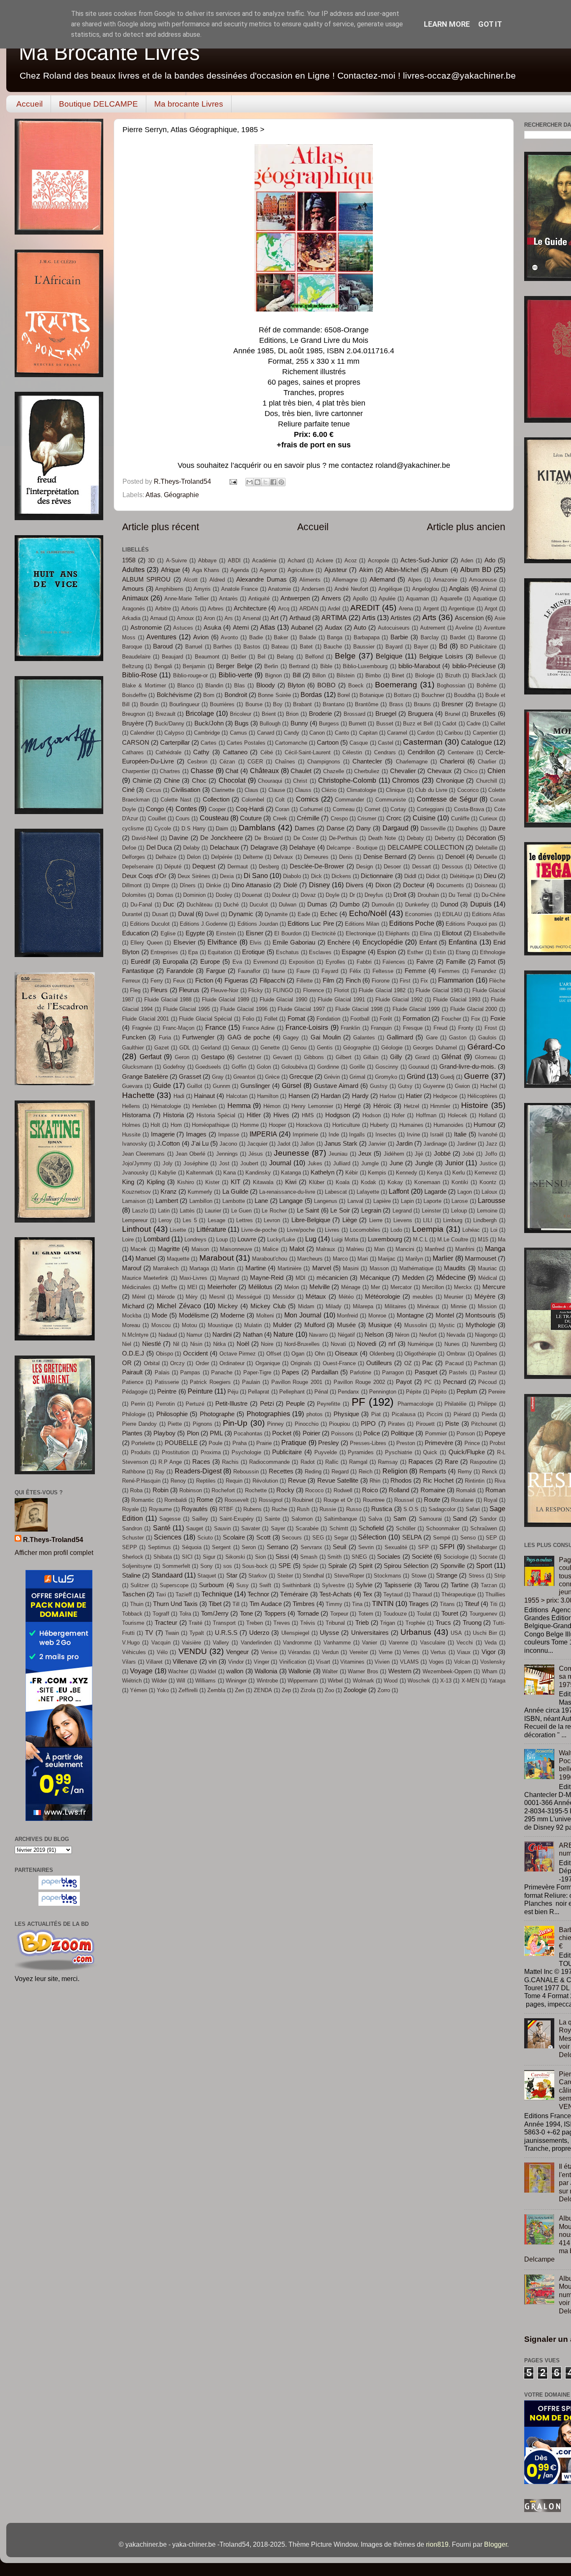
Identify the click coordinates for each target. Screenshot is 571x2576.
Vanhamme (337, 1643)
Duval (186, 914)
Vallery (221, 1643)
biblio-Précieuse (474, 666)
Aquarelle (451, 599)
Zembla (216, 1690)
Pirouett (425, 1424)
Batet (306, 647)
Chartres (170, 771)
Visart (323, 1662)
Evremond (266, 962)
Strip (500, 1576)
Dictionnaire (377, 876)
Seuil (339, 1547)
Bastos (252, 647)
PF (358, 1402)
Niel (127, 1344)
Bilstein (345, 675)
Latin (164, 1211)
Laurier (213, 1211)
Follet (271, 1019)
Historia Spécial (216, 1115)
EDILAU (452, 914)
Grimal (357, 1077)
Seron (249, 1547)
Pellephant (292, 1392)
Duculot (259, 905)
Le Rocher (274, 1211)
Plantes (132, 1433)
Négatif (346, 1335)
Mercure (494, 1287)
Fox (476, 1019)
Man (379, 1249)
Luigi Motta (345, 1239)
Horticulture (346, 1125)
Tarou (431, 1585)
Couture (251, 818)
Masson (379, 1268)
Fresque (413, 1028)
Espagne (354, 952)
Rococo (314, 1490)
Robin (161, 1490)
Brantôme (367, 704)
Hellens (131, 1106)
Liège (350, 1220)
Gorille (357, 1067)
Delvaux (283, 857)
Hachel (489, 1086)
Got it (490, 24)
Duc (169, 904)
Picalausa (404, 1414)
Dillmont (132, 885)
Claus (251, 790)
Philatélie (455, 1404)
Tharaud (422, 1594)
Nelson (374, 1335)
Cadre (474, 724)
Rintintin (475, 1481)
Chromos (406, 780)
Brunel (452, 714)
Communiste (391, 800)
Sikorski (235, 1557)
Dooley (224, 895)
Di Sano (256, 876)
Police (372, 1433)
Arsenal (252, 618)
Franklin (350, 1028)
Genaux (241, 1048)
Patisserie (167, 1382)
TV (149, 1633)
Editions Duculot (150, 924)
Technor (258, 1594)
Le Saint (308, 1210)
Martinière (289, 1268)
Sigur (209, 1557)
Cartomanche (291, 743)
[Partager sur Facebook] (273, 482)
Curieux (488, 818)
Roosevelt (237, 1500)
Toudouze (395, 1614)
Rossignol (271, 1500)
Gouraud (419, 1067)
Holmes (131, 1125)
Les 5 (190, 1220)
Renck (490, 1472)
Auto (360, 628)
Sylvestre (333, 1585)
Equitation (220, 952)
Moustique (220, 1325)
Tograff (161, 1614)
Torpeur (339, 1614)
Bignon (273, 675)
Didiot (433, 876)
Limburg (453, 1220)
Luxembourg (385, 1239)
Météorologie (382, 1297)
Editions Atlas (489, 914)
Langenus (326, 1201)
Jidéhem (394, 1154)
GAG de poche (249, 1037)
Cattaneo (235, 752)
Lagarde (435, 1192)
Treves (282, 1623)
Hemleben (204, 1106)
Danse (335, 828)
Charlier (487, 762)
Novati (338, 1344)
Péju (233, 1392)
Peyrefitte (329, 1404)
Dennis (426, 857)
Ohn (320, 1354)
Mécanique (375, 1278)
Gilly (396, 1057)
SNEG (359, 1557)
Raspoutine (483, 1462)
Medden (413, 1278)
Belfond (314, 657)
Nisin (196, 1344)
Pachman (486, 1363)
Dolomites (134, 895)
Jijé (419, 1154)
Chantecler (367, 761)
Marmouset (481, 1259)
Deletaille (486, 848)
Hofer (398, 1115)
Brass (396, 704)
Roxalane (462, 1500)
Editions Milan (362, 924)
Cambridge (207, 733)
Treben (255, 1623)
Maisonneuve (236, 1249)
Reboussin (246, 1472)
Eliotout (452, 933)
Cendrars (385, 752)
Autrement (433, 628)
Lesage (217, 1220)
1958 (129, 560)
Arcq (284, 609)
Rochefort (223, 1490)
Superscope (174, 1585)
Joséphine (196, 1163)
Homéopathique (211, 1125)
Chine (172, 781)
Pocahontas (248, 1434)
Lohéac (471, 1230)
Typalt (197, 1633)
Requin (234, 1481)
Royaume (160, 1509)
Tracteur (166, 1623)
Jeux (365, 1154)
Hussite (131, 1135)
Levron (272, 1220)
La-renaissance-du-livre (287, 1192)
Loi (494, 1230)
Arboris (190, 609)
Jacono (228, 1144)
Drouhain (428, 895)
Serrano (278, 1547)
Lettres (245, 1220)
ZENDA (263, 1690)
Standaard (167, 1575)
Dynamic (241, 914)
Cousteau (214, 818)
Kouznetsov (136, 1192)
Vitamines (352, 1662)
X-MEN (470, 1681)
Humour (485, 1125)
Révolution (265, 1481)
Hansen (299, 1096)
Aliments (310, 580)
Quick (430, 1452)
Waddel (207, 1671)
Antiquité (259, 599)
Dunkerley (417, 905)
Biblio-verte (236, 675)
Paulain (251, 1382)
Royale (130, 1509)
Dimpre (161, 885)
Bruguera (421, 714)
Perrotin (165, 1404)
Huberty (379, 1125)
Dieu (490, 876)
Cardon (426, 733)
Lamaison (134, 1201)
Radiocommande (269, 1462)
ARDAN (309, 609)
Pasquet (426, 1372)
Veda (491, 1643)
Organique (268, 1363)
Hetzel (412, 1106)
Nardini (222, 1335)
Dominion (194, 895)
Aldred (217, 580)
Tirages (419, 1604)
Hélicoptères (482, 1096)
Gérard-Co (486, 1047)
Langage (291, 1201)
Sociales (389, 1557)
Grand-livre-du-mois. (468, 1067)
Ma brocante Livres (189, 104)
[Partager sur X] (265, 482)
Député (173, 867)
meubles (423, 1297)
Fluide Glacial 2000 (474, 1009)
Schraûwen (484, 1528)
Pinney (275, 1424)
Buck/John (209, 723)
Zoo (329, 1690)
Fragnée (142, 1028)
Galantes (364, 1038)
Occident (195, 1353)
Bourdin (149, 704)
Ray (160, 1472)
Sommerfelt (176, 1566)
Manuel (145, 1259)
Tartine (460, 1585)
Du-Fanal (141, 905)
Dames (305, 828)
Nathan (253, 1335)
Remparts (433, 1471)
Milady (334, 1306)
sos (228, 1566)
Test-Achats (336, 1594)
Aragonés (134, 609)
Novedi (367, 1344)
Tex (368, 1594)
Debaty (415, 838)
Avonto (229, 637)
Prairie (264, 1443)
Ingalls (357, 1135)
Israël (437, 1135)
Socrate (488, 1557)
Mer (375, 1287)
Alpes (415, 580)
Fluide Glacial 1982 (382, 990)
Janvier (377, 1144)
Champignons (324, 762)
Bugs (242, 723)
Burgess (329, 724)
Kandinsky (258, 1173)
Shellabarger (482, 1547)
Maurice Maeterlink (145, 1278)
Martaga (199, 1268)
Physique (346, 1414)
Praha (240, 1443)
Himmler (440, 1106)
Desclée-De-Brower (317, 866)
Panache (222, 1372)
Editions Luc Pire (311, 924)
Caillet (498, 724)
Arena (406, 609)
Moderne (232, 1315)
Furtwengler (198, 1037)
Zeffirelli (188, 1690)
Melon (292, 1287)
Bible (326, 666)
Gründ (416, 1076)
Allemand (382, 580)
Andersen (313, 589)
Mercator (401, 1287)
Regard (340, 1472)
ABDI (234, 560)
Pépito (439, 1392)
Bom (209, 695)
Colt (280, 800)
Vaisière (191, 1643)
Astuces (183, 628)
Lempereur (135, 1220)
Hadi (179, 1096)
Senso (468, 1538)
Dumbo (349, 904)
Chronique (450, 781)
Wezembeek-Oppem (447, 1671)
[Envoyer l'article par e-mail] (232, 481)
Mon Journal (303, 1315)
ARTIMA (334, 618)
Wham (490, 1671)
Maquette (178, 1259)
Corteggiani (430, 809)
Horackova (309, 1125)
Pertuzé (195, 1404)
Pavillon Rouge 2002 (359, 1382)
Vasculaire (433, 1643)
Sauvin (222, 1528)
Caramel (397, 733)
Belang (285, 657)
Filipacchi (272, 980)
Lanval (355, 1201)
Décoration (481, 838)
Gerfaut (150, 1057)
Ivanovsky (135, 1144)
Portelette (143, 1443)
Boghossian (451, 685)
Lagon (465, 1192)
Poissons (342, 1434)
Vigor (489, 1652)
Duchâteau (199, 905)
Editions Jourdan (258, 924)
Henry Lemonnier (312, 1106)
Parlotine (361, 1372)
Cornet (372, 809)
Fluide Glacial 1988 (168, 1000)
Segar (341, 1538)
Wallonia (266, 1671)
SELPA (412, 1537)
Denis (346, 857)
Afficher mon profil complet (54, 1552)
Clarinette (223, 790)
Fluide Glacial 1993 (457, 1000)
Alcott (191, 580)
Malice (270, 1249)
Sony (206, 1566)
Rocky (285, 1490)
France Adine (259, 1028)
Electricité (324, 933)
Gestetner (249, 1057)
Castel (386, 743)
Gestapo (213, 1057)
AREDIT (365, 608)
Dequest (204, 866)
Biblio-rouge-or (190, 675)
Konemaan (427, 1182)
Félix (355, 971)
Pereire (497, 1392)
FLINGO (283, 990)
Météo (346, 1297)
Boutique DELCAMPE (98, 104)
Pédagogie (135, 1392)
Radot (308, 1462)
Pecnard (455, 1382)
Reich (366, 1472)
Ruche (279, 1509)
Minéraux (428, 1306)
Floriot (342, 990)
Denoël (455, 857)
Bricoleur (241, 714)
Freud (440, 1028)
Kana (229, 1173)
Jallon (307, 1144)
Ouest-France (339, 1363)
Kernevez (486, 1173)
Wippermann (303, 1681)
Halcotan (237, 1096)
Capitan (368, 733)
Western (400, 1671)
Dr (352, 895)
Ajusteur (336, 570)
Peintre (167, 1391)
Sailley (200, 1519)
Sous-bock (255, 1566)
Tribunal (335, 1623)
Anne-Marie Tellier (186, 599)
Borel (344, 695)
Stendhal (313, 1576)
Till (236, 1604)
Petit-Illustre (231, 1404)
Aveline (464, 628)
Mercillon (433, 1287)
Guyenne (434, 1086)
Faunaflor (249, 971)
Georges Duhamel (435, 1048)
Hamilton (268, 1096)
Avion (201, 637)
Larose (460, 1201)
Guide (162, 1085)
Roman (495, 1490)
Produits (141, 1452)
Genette (270, 1048)
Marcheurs (310, 1259)
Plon (193, 1433)
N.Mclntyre (135, 1335)
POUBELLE (181, 1443)
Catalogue (477, 742)
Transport (224, 1623)
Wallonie (300, 1671)
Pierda (489, 1414)
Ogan (298, 1354)
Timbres (304, 1604)
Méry (192, 1297)
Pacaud (454, 1363)
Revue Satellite (338, 1481)
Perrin (138, 1404)
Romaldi (466, 1490)
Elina (426, 933)
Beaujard (172, 657)
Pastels (458, 1372)
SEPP (130, 1547)
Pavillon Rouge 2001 (297, 1382)
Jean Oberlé (190, 1154)
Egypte (195, 933)
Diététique (462, 876)
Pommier (436, 1434)
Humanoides (449, 1125)
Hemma (239, 1105)
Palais (162, 1372)
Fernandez (484, 971)
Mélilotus (260, 1287)
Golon (264, 1067)
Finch (353, 980)
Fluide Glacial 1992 (399, 1000)
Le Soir (340, 1210)
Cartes (209, 743)
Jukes (315, 1163)
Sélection (372, 1537)
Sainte (272, 1519)
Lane (261, 1201)
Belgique (389, 656)
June (396, 1163)
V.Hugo (131, 1643)
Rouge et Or (338, 1500)
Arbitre (163, 609)
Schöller (406, 1528)
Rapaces (421, 1462)
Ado (490, 560)
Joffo (491, 1154)
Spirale (338, 1566)
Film (329, 980)
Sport (484, 1565)
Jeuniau (338, 1154)
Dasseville (433, 828)
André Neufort (351, 589)
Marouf (132, 1268)
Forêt (386, 1019)
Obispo (164, 1354)
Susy (242, 1585)
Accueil (29, 104)
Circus (154, 790)
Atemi (241, 628)
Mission (487, 1306)
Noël (243, 1344)
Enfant (428, 942)
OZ (408, 1363)
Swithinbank (297, 1585)
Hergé (352, 1106)
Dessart (422, 867)
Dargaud (395, 828)
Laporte (432, 1201)
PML (216, 1433)
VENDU (193, 1651)
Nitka (219, 1344)
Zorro (384, 1690)
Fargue (216, 971)
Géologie (392, 1048)
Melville (320, 1287)
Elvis (256, 943)
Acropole (379, 560)
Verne (386, 1652)
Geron (182, 1057)
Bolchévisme (175, 695)
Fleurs (159, 990)
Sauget (195, 1528)
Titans (447, 1604)
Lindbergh (485, 1220)
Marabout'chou (270, 1259)
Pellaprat (259, 1392)
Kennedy (407, 1173)
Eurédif (140, 962)
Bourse (254, 704)
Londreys (195, 1239)
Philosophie (172, 1414)
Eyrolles (335, 962)
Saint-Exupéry (237, 1519)
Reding (313, 1472)
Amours (133, 589)
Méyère (485, 1297)
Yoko (163, 1690)
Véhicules (134, 1652)
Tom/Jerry (215, 1614)
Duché (231, 905)
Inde (334, 1135)
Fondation (328, 1019)
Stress (477, 1576)
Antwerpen (295, 598)
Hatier (414, 1096)
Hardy (360, 1096)
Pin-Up (235, 1423)
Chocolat (232, 780)
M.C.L (420, 1239)
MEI (192, 1287)
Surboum (212, 1585)
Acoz (351, 560)
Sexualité (396, 1547)
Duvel (212, 914)
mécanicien (332, 1278)
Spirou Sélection (406, 1566)
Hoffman (426, 1115)
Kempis (377, 1173)
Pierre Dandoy (139, 1424)
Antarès (228, 599)
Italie (460, 1134)
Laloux (489, 1192)
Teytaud (393, 1594)
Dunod (449, 904)
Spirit (366, 1566)
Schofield (371, 1528)
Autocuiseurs (394, 628)
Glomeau (486, 1057)
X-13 (446, 1681)
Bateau (280, 647)
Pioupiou (339, 1424)
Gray (218, 1077)
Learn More (447, 24)
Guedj (447, 1077)
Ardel (334, 609)
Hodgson (338, 1115)
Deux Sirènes (194, 876)
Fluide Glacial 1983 (439, 990)
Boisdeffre (134, 695)
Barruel (194, 647)
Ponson (466, 1434)
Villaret (154, 1662)
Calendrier (142, 733)
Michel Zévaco (179, 1306)
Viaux (464, 1652)
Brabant (302, 704)
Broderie (320, 714)
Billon (319, 675)
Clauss (303, 790)
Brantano (334, 704)
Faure (303, 971)
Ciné (128, 790)
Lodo (396, 1230)
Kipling (156, 1182)
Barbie (399, 637)
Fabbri (364, 962)
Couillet (157, 818)
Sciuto (205, 1538)
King (128, 1182)
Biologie (425, 675)
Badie (256, 637)
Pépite (414, 1392)
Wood (391, 1681)
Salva (375, 1519)
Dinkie (214, 885)
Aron (209, 618)
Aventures (161, 637)
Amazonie (445, 580)
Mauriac (487, 1268)
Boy (278, 704)
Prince (472, 1443)
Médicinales (136, 1287)
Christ (300, 781)
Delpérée (222, 857)
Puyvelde (326, 1452)
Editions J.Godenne (204, 924)
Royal (491, 1500)
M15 (483, 1239)
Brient (269, 714)
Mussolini (416, 1325)
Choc (199, 781)
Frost (491, 1028)
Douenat (252, 895)
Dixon (383, 885)
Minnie (459, 1306)
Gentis (325, 1048)
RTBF (226, 1509)
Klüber (317, 1182)
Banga (335, 637)
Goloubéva (294, 1067)
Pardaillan (325, 1372)
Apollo (360, 599)
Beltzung (133, 666)
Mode (159, 1315)
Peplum (467, 1391)
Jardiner (466, 1144)
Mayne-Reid (267, 1278)
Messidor (284, 1297)
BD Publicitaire (479, 647)
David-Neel (145, 838)
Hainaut (204, 1096)
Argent (431, 609)
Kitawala (263, 1182)
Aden (467, 560)
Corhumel (311, 809)
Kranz (169, 1192)
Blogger (496, 2544)
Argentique (461, 609)
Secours (292, 1538)
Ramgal (358, 1462)
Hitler (254, 1115)
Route (432, 1500)
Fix (424, 981)
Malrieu (355, 1249)
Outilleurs (379, 1363)
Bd (443, 646)
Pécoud (487, 1382)
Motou (189, 1325)
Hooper (277, 1125)
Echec (329, 914)
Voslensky (493, 1662)
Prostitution (176, 1452)
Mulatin (253, 1325)
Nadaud (168, 1335)
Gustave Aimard (336, 1086)
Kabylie (167, 1173)
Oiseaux (346, 1353)
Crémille (308, 818)
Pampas (190, 1372)
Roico (370, 1490)
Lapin (407, 1201)
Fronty (466, 1028)
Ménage (351, 1287)
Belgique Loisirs (441, 656)
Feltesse (383, 971)
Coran (282, 809)
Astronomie (146, 628)
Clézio (329, 790)
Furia (165, 1038)
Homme (249, 1125)
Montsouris (481, 1315)
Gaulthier (133, 1048)
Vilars (129, 1662)
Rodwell (343, 1490)
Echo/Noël (368, 913)
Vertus (438, 1652)
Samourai (430, 1519)
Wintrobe (267, 1681)
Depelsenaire (138, 867)
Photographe (217, 1414)
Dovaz (308, 895)
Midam (306, 1306)
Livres (332, 1230)
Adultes (133, 569)
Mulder (282, 1325)
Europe (210, 962)
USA (456, 1633)
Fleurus (189, 990)
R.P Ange (170, 1462)
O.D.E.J (133, 1353)
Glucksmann (137, 1067)
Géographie (181, 495)
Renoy (178, 1481)
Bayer (421, 647)
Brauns (422, 704)
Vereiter (359, 1652)
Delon (194, 857)
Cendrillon (421, 752)
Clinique (395, 790)
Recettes (281, 1471)
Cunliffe (460, 818)
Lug (311, 1239)
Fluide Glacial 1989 (226, 1000)
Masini (351, 1268)
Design (365, 867)
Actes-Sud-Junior (424, 560)
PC (428, 1382)
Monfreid (347, 1316)
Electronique (361, 933)
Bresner (452, 704)
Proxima (211, 1452)
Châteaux (264, 771)
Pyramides (361, 1452)
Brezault (166, 714)
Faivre (425, 962)
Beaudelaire (136, 657)
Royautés (195, 1509)
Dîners (188, 885)
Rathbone (134, 1472)
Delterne (253, 857)
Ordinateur (232, 1363)
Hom (176, 1125)
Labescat (336, 1192)
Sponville (452, 1566)
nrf (392, 1344)
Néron (402, 1335)
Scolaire (234, 1537)
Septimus (159, 1547)
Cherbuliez (367, 771)
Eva (237, 962)
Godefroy (174, 1067)
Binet (398, 675)
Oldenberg (382, 1354)
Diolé (290, 885)
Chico (470, 771)
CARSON (136, 743)
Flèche (497, 981)
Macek (139, 1249)
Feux (179, 981)
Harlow (388, 1096)
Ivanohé (488, 1135)
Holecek (458, 1115)
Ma (502, 1239)
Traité (195, 1623)
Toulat (424, 1614)
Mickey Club (268, 1306)
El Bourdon (288, 933)
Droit (400, 895)
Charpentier (136, 771)
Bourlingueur (184, 704)
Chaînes (285, 762)
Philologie (134, 1414)
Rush (303, 1509)
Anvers (331, 598)
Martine (256, 1268)
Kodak (368, 1182)
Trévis (308, 1623)
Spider (310, 1566)
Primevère (439, 1443)
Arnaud (159, 618)
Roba (136, 1490)
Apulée (387, 599)
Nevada (456, 1335)
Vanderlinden (256, 1643)
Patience (133, 1382)
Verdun (330, 1652)
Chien (496, 771)
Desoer (392, 867)
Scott (263, 1537)
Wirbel (335, 1681)
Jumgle (370, 1163)
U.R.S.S (226, 1633)
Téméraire (294, 1594)
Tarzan (489, 1585)
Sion (260, 1557)
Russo (354, 1509)
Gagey (291, 1038)
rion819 (437, 2544)
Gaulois (487, 1038)
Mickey (228, 1306)
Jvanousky (135, 1173)
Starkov (258, 1576)
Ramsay (388, 1462)
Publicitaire (287, 1452)
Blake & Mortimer (144, 685)
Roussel (404, 1500)
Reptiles (206, 1481)
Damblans (257, 827)
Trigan (387, 1623)
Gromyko (386, 1077)
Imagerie (163, 1134)
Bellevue (486, 657)
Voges (436, 1662)
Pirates (396, 1424)
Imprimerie (305, 1135)
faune (278, 971)
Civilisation (186, 790)
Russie (328, 1509)
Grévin (332, 1077)
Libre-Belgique (311, 1220)
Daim (222, 828)
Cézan (227, 762)
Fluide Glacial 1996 (244, 1009)
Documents (450, 885)
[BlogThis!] (257, 482)
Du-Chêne (493, 895)
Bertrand (299, 666)
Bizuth (453, 675)
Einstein (226, 933)
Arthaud (300, 618)
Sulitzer (140, 1585)
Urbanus (416, 1632)
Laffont (399, 1191)
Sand (460, 1519)
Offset (274, 1354)
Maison (200, 1249)
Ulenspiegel (295, 1633)
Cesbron (197, 762)
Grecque (301, 1077)
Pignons (203, 1424)
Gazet (162, 1048)
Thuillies (495, 1594)
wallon (235, 1671)
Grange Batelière (145, 1077)
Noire (267, 1344)
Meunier (454, 1297)
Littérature (211, 1229)
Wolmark (363, 1681)
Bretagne (486, 704)
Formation (416, 1019)
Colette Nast (176, 800)
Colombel (253, 800)
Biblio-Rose (140, 675)
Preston (406, 1443)
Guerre (477, 1076)
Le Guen (242, 1211)
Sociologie (456, 1557)
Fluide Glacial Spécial (205, 1019)
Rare (451, 1462)
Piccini (435, 1414)
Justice (488, 1163)
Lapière (382, 1201)
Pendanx (348, 1392)
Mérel (139, 1297)
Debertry (445, 838)
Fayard (330, 971)
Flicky (256, 990)
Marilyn (414, 1259)
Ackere (325, 560)
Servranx (311, 1547)
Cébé (267, 752)
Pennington (383, 1392)
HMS (308, 1115)
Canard (266, 733)
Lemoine (487, 1211)
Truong (472, 1623)
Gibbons (314, 1057)
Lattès (187, 1211)
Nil (176, 1344)
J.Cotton (168, 1144)
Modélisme (194, 1315)
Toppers (275, 1614)
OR (127, 1363)
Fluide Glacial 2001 (145, 1019)
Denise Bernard (385, 857)
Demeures (316, 857)
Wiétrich (132, 1681)
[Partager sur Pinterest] (281, 482)
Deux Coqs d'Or (144, 876)
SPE (285, 1566)
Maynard (229, 1278)
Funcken (134, 1037)
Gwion (462, 1086)
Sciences (168, 1537)
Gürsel (292, 1085)
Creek (280, 818)
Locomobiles (365, 1230)
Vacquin (161, 1643)
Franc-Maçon (178, 1028)
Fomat (296, 1019)
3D (151, 560)
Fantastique (138, 971)
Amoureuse (483, 580)
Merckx (463, 1287)
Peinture (200, 1391)
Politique (402, 1433)
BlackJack (484, 675)
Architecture (250, 608)
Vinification (293, 1662)
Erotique (253, 952)
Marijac (387, 1259)
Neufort (428, 1335)
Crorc (394, 818)
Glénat (451, 1057)
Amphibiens (169, 589)
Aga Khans (206, 570)
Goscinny (387, 1067)
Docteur (414, 885)
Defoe (129, 848)
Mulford (315, 1325)
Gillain (371, 1057)
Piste (452, 1424)
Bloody (266, 685)
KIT (236, 1182)
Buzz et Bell (418, 724)
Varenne (399, 1643)
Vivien (382, 1662)
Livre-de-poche (259, 1230)
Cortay (398, 809)
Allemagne (345, 580)
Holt (155, 1125)
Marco (340, 1259)
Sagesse (170, 1519)
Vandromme (297, 1643)
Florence (314, 990)
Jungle (424, 1163)
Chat (232, 771)
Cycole (163, 828)
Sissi (282, 1557)
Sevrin (366, 1547)
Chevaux (440, 771)
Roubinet (303, 1500)
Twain (172, 1633)
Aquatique (485, 599)
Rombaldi (176, 1500)
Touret (450, 1614)
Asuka (212, 628)
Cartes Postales (246, 743)
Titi (494, 1604)
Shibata (163, 1557)
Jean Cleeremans (143, 1154)
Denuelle (487, 857)
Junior (454, 1163)
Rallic (332, 1462)
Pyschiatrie (399, 1452)
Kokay (395, 1182)
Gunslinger (255, 1086)
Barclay (430, 637)
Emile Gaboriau (294, 942)
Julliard (342, 1163)
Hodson (372, 1115)
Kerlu (459, 1173)
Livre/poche (301, 1230)
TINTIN (383, 1603)
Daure (497, 828)
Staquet (207, 1576)
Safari (473, 1509)
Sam (400, 1519)
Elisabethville (489, 933)
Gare (432, 1038)
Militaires (395, 1306)
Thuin (137, 1604)
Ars (229, 618)
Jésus (256, 1154)
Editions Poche (412, 923)
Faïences (394, 962)
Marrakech (166, 1268)
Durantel (132, 914)
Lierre (376, 1220)
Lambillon (201, 1201)
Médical (488, 1278)
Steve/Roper (349, 1576)
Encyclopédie (383, 942)
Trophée (415, 1623)
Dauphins (467, 828)
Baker (281, 637)
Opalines (486, 1354)
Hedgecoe (445, 1096)
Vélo (162, 1652)
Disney (319, 885)
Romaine (433, 1490)
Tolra (185, 1614)
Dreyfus (374, 895)
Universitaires (370, 1633)
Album (439, 570)
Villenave (185, 1662)
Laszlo (140, 1211)
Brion (292, 714)
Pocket (282, 1433)
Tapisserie (398, 1585)
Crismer (367, 818)
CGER (255, 762)
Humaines (411, 1125)
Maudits (455, 1268)
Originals (301, 1363)
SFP (423, 1547)
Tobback (132, 1614)
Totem (366, 1614)
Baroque (132, 647)
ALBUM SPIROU (146, 580)
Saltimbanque (340, 1519)
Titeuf (472, 1604)
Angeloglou (426, 589)
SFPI (447, 1547)
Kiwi (291, 1182)
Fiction (204, 980)
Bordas (311, 694)
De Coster (306, 838)
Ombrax (456, 1354)
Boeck (356, 685)
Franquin (381, 1028)
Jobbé (442, 1154)
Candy (292, 733)
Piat (376, 1414)
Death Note (382, 838)
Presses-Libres (368, 1443)
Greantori (244, 1077)
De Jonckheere (221, 838)
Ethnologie (493, 952)
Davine (178, 838)
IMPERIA (263, 1134)
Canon (317, 733)
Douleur (281, 895)
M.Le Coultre (453, 1239)
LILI (428, 1220)
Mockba (132, 1316)
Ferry (157, 981)
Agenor (268, 570)
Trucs (443, 1623)
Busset (385, 724)
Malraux (326, 1249)
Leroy (165, 1220)
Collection (216, 799)
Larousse (492, 1200)
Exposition (302, 962)
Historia (173, 1115)
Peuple (295, 1404)
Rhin (375, 1481)
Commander (349, 800)
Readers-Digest (198, 1471)
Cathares (133, 752)
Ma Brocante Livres (109, 53)
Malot (297, 1249)
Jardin (404, 1144)
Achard (296, 560)
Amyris (202, 589)
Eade (304, 914)
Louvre (247, 1239)
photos (315, 1414)
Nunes (452, 1344)
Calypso (174, 733)
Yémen (139, 1690)
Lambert (167, 1201)
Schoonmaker (443, 1528)
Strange (447, 1575)
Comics (307, 799)
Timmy (334, 1604)
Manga (495, 1248)
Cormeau (344, 809)
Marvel (322, 1268)
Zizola (308, 1690)
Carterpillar (175, 743)
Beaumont (207, 657)
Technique (217, 1594)
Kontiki (460, 1182)
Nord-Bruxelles (302, 1344)
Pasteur (488, 1372)
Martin (227, 1268)
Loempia (428, 1229)
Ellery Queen (146, 943)
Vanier (370, 1643)
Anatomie (279, 589)
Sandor (488, 1519)
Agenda (240, 570)
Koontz (488, 1182)
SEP (491, 1538)
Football (360, 1019)
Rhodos (401, 1481)
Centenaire (461, 752)
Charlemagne (412, 762)
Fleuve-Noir (224, 990)
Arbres (216, 609)
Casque (359, 743)
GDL (185, 1048)
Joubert (249, 1163)
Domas (165, 895)
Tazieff (184, 1594)
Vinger (261, 1662)
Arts (429, 617)
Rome (205, 1500)
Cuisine (424, 818)
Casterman (423, 742)
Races (201, 1462)
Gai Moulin (326, 1037)
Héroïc (382, 1106)
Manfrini (465, 1249)
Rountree (374, 1500)
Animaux (135, 598)
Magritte (169, 1249)
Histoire (475, 1105)
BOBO (326, 685)
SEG (318, 1538)
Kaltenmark (200, 1173)
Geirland (211, 1048)
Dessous (452, 867)
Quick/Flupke (467, 1452)
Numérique (421, 1344)
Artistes (401, 618)
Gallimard (400, 1037)
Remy (465, 1472)
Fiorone (381, 981)
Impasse (229, 1135)
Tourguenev (483, 1614)
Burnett (357, 724)
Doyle (333, 895)
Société (422, 1557)
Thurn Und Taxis (175, 1604)
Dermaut (238, 867)
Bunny (299, 723)
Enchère (339, 942)
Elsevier (185, 942)
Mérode (166, 1297)
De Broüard (268, 838)
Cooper (217, 809)
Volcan (462, 1662)
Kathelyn (322, 1172)
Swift (265, 1585)
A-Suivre (176, 560)
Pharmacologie (416, 1404)
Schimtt (339, 1528)
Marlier (443, 1258)
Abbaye (207, 560)
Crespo (339, 818)
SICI (187, 1557)
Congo (155, 809)
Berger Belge (234, 666)
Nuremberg (484, 1344)
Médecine (451, 1277)
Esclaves (320, 952)
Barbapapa (367, 637)
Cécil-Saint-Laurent (308, 752)
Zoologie (355, 1690)
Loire (128, 1239)
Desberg (269, 867)
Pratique (294, 1442)
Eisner (255, 933)
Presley (329, 1443)
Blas (240, 685)
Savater (251, 1528)
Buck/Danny (170, 724)
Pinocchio (307, 1424)
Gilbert (344, 1057)
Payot (404, 1382)
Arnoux (185, 618)
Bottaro (403, 695)
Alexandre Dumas (261, 580)
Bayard (394, 647)
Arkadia (131, 618)
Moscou (161, 1325)
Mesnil (217, 1297)
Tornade (308, 1614)
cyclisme (133, 828)
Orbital (152, 1363)
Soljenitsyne (137, 1566)
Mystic (447, 1325)
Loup (222, 1239)
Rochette (256, 1490)
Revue (297, 1481)
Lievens (403, 1220)
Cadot (449, 724)
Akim (366, 570)
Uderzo (259, 1633)
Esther (415, 952)
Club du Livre (431, 790)
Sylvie (364, 1585)
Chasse (202, 771)
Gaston (458, 1038)
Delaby (191, 848)
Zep (286, 1690)
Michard (133, 1306)
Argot (491, 609)
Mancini (405, 1249)
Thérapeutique (459, 1594)
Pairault (132, 1372)
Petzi (267, 1404)
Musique (380, 1325)
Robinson (191, 1490)
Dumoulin (383, 905)
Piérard (462, 1414)
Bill (297, 675)
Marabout (217, 1258)
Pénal (321, 1392)
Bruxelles (483, 714)
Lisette (178, 1230)
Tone (246, 1614)
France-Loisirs (307, 1027)
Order (202, 1363)
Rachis (230, 1462)
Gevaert (283, 1057)
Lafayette (368, 1192)
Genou (298, 1048)
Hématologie (166, 1106)
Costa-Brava (469, 809)
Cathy (201, 752)
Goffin (239, 1067)
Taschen (134, 1594)
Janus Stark (341, 1144)
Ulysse (329, 1633)
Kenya (435, 1173)
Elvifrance (222, 942)
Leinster (431, 1211)
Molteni (265, 1316)
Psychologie (246, 1452)
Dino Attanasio (251, 885)
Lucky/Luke (281, 1239)
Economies (419, 914)
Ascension (469, 618)
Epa (193, 952)
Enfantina (463, 942)
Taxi (161, 1594)
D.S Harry (194, 828)
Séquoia (192, 1547)
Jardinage (435, 1144)
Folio (248, 1019)
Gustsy (379, 1086)
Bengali (163, 666)
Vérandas (300, 1652)
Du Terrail (460, 895)
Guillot (195, 1086)
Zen (240, 1690)
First (405, 981)
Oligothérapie (420, 1354)
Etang (463, 952)
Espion (386, 952)
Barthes (223, 647)
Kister (212, 1182)
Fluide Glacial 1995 (187, 1009)
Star (232, 1575)
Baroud (163, 646)
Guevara (132, 1086)
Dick (316, 876)
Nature (283, 1334)
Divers (355, 885)
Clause (277, 790)
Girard (422, 1057)
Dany (363, 828)
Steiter (285, 1576)
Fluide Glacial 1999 (416, 1009)
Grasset (190, 1077)
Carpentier (485, 733)
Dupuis (481, 904)
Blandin (214, 685)
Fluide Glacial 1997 (301, 1009)
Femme (415, 971)
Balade (308, 637)
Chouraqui (270, 781)
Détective (486, 867)
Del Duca (159, 848)
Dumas (317, 904)
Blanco (186, 685)
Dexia (227, 876)
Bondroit (236, 695)
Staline (131, 1575)
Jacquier (257, 1144)
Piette (175, 1424)
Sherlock (133, 1557)
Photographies (268, 1414)
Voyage (141, 1671)
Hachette (138, 1095)
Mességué (249, 1297)
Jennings (227, 1154)
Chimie (142, 781)
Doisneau (486, 885)
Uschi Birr (485, 1633)
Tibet (215, 1604)
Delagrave (264, 848)
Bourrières (222, 704)
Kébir (352, 1173)
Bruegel (386, 714)
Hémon (272, 1106)
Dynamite (276, 914)
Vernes (411, 1652)
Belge (345, 656)
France (216, 1027)
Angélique (390, 589)
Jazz (492, 1144)
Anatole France (240, 589)
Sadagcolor (442, 1509)
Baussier (364, 647)
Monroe (377, 1316)
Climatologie (361, 790)
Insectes (386, 1135)
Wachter (178, 1671)
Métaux (316, 1297)
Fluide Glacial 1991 (341, 1000)
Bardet (458, 637)
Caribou (454, 733)
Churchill (487, 781)
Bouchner (433, 695)
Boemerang (396, 684)
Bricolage (200, 713)
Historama (136, 1115)
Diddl (410, 876)
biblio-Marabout (419, 666)
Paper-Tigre (257, 1372)
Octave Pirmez (238, 1354)
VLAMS (409, 1662)
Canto (342, 733)
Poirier (311, 1433)
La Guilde (235, 1192)
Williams (205, 1681)
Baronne (487, 637)
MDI (301, 1278)
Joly (168, 1163)
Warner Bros (363, 1671)
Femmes (449, 971)
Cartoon (328, 743)
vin (213, 1662)
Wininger (236, 1681)
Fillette (305, 981)
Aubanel (302, 628)
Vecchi (465, 1643)
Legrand (402, 1211)
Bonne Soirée (274, 695)
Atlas (153, 495)
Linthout (136, 1229)
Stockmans (387, 1576)
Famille (456, 962)
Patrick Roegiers (210, 1382)
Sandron (132, 1528)
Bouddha (465, 695)
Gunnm (222, 1086)
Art (274, 618)
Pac (428, 1363)
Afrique (171, 570)
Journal (280, 1163)
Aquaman (417, 599)
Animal (489, 589)
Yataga (497, 1681)
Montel (445, 1315)
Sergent (221, 1547)
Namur (194, 1335)
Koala (343, 1182)
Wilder (159, 1681)
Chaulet (301, 771)
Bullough (270, 724)
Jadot (284, 1144)
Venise (269, 1652)
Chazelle (334, 771)
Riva (500, 1481)
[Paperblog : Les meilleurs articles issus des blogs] (59, 1887)
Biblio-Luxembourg (365, 666)
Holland (488, 1115)
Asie (500, 618)
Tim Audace (266, 1604)
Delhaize (166, 857)
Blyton (296, 685)
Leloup (459, 1211)
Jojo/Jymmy (137, 1163)
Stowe (419, 1576)
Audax (334, 628)
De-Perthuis (343, 838)
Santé (162, 1528)
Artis (369, 618)
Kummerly (200, 1192)
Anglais (459, 589)
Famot (487, 962)
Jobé (468, 1154)
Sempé (442, 1538)
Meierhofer (222, 1287)
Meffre (169, 1287)
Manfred (435, 1249)
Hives (281, 1115)
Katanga (291, 1173)
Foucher (451, 1019)
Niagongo (486, 1335)
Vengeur (237, 1652)
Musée (346, 1325)
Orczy (177, 1363)
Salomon (302, 1519)
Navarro (318, 1335)
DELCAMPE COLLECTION (426, 848)
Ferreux (131, 981)
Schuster (133, 1538)
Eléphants (398, 933)
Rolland (399, 1490)
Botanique (372, 695)
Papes (291, 1372)
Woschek (419, 1681)
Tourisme (133, 1623)
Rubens (252, 1509)
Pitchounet (484, 1424)
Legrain (371, 1210)
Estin (439, 952)
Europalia (175, 962)
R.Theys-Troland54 (53, 1539)
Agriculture (301, 570)
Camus (238, 733)
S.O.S (411, 1509)
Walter (330, 1671)
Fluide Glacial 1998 (359, 1009)
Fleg (135, 990)
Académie (264, 560)
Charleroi (452, 761)
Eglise (168, 933)
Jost (224, 1163)
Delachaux (224, 848)
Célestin (352, 752)
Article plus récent (161, 527)
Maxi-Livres (193, 1278)
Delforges (134, 857)
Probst (497, 1443)
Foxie (498, 1019)
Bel (261, 657)
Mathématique (416, 1268)
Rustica (382, 1509)
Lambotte (234, 1201)
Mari (363, 1259)
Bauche (333, 647)
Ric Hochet (438, 1481)
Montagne (410, 1315)
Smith (334, 1557)
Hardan (331, 1096)
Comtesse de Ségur (447, 799)
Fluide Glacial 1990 (283, 1000)
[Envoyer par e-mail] (250, 482)
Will (181, 1681)
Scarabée (307, 1528)
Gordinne (328, 1067)
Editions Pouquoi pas (471, 924)
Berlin (271, 666)
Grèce (272, 1077)
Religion (395, 1471)
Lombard (157, 1239)
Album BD (476, 569)
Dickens (341, 876)
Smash (309, 1557)
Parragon (393, 1372)
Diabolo (292, 876)
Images (196, 1134)
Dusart (160, 914)
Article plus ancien (466, 527)
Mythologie (481, 1325)
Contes (186, 809)
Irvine (413, 1135)
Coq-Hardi (250, 809)
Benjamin (194, 666)
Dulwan (288, 905)
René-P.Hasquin (141, 1481)
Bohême (487, 685)
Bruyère (133, 723)
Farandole (180, 971)
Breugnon (134, 714)
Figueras (236, 980)
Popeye (495, 1433)
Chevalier (403, 771)
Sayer (278, 1528)
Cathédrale (168, 752)
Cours (183, 818)
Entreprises (164, 952)
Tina (357, 1604)
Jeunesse (292, 1153)
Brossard (354, 714)
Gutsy (405, 1086)
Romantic (143, 1500)
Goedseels (208, 1067)
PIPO (368, 1424)
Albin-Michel (402, 570)
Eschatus (287, 952)
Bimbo (373, 675)
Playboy (164, 1433)
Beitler (238, 657)
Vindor (236, 1662)
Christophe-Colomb (347, 780)
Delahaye (302, 848)
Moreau (131, 1325)
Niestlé (152, 1344)
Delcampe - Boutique (352, 848)
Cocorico (468, 790)
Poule (215, 1443)
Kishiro (186, 1182)
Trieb (362, 1623)
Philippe (487, 1404)
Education (136, 933)
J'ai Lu (200, 1144)
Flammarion (456, 980)
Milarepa (363, 1306)
